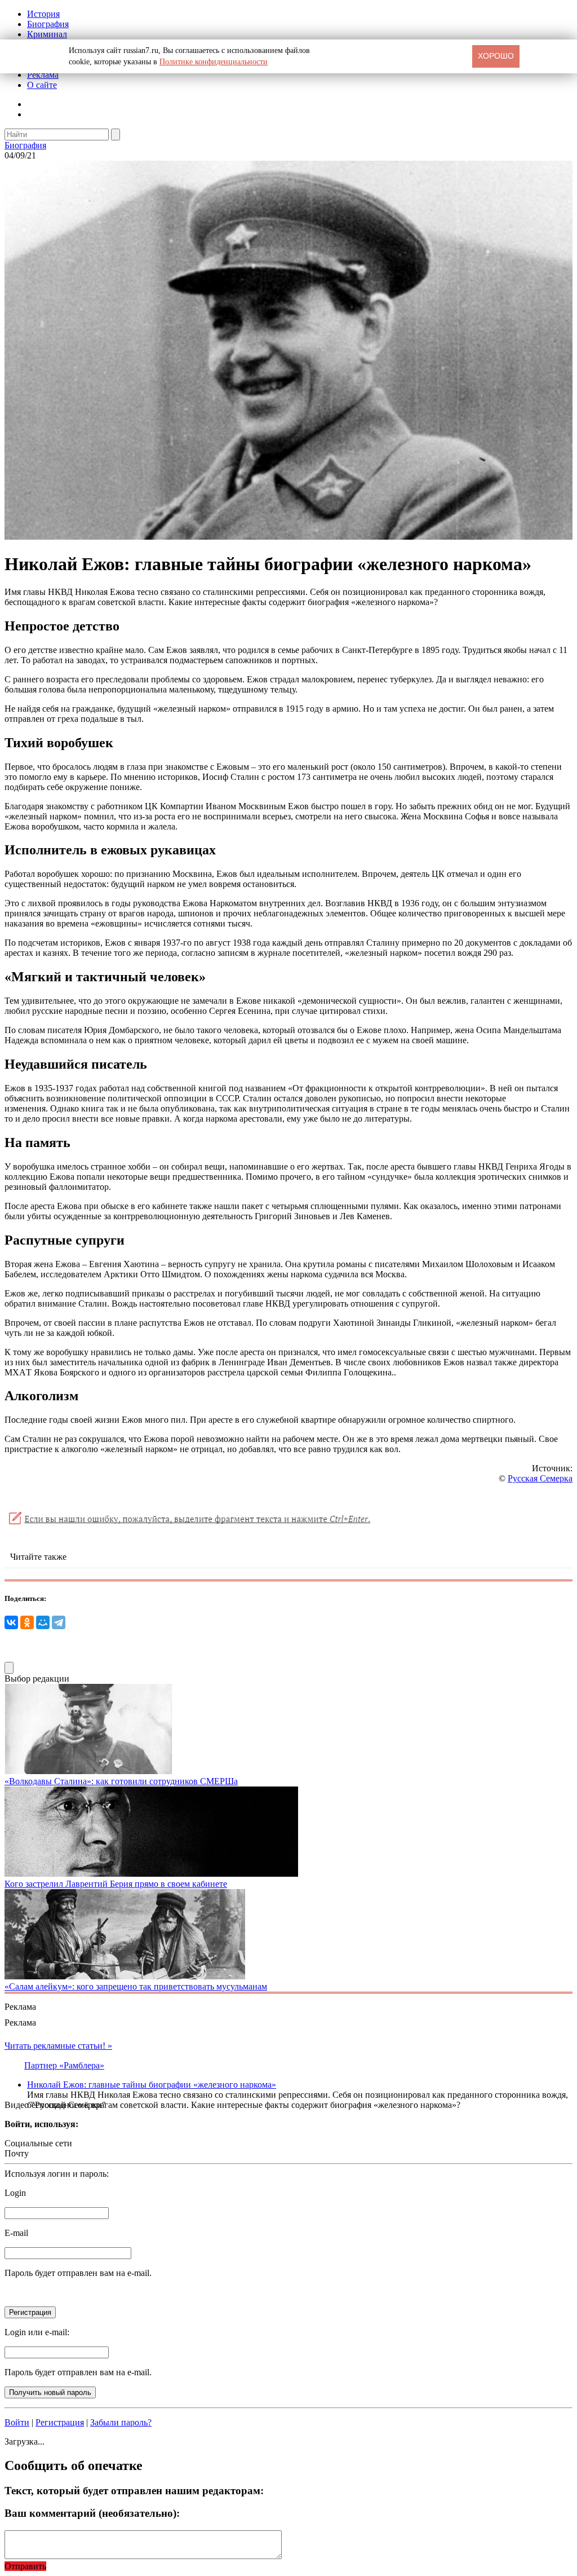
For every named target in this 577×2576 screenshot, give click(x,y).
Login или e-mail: (37, 2332)
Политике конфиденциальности (214, 62)
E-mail (16, 2233)
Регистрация (60, 2422)
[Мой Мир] (43, 1622)
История (43, 14)
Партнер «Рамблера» (64, 2065)
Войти (17, 2422)
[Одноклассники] (27, 1622)
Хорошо (496, 56)
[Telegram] (59, 1622)
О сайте (42, 85)
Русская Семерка (540, 1478)
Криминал (47, 34)
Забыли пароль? (121, 2422)
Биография (48, 24)
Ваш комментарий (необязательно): (92, 2513)
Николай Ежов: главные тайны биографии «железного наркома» (152, 2085)
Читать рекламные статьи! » (58, 2046)
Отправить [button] (25, 2566)
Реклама (43, 75)
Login (15, 2193)
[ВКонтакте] (11, 1622)
